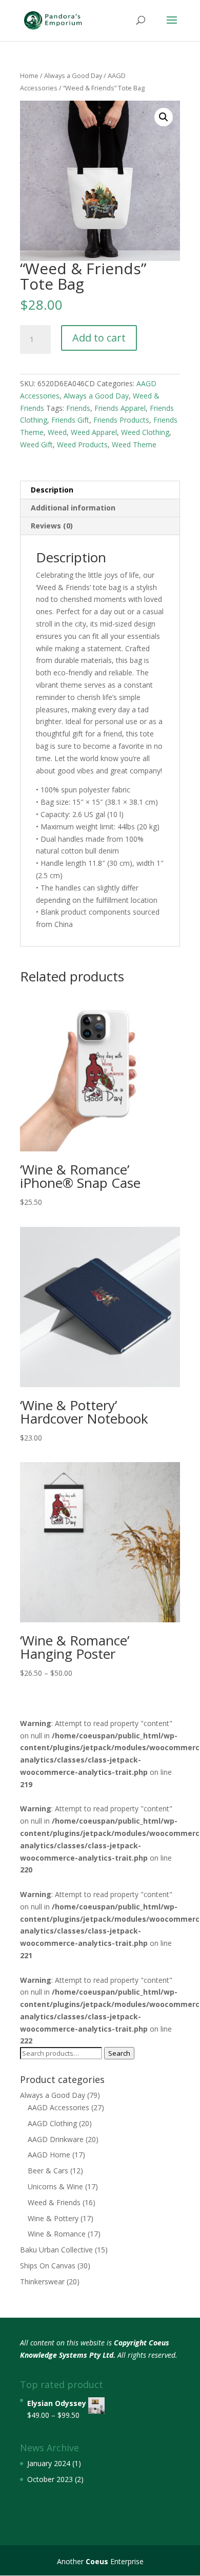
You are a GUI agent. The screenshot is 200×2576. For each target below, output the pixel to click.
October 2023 (50, 2479)
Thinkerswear (42, 2281)
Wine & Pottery (53, 2218)
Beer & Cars (48, 2171)
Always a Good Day (73, 75)
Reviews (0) (52, 526)
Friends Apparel (120, 408)
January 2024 (49, 2463)
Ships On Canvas (48, 2266)
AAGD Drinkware (56, 2139)
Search (119, 2053)
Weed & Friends (54, 2202)
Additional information (73, 508)
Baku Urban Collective (56, 2250)
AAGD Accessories (58, 2107)
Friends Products (121, 420)
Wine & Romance (57, 2234)
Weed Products (82, 444)
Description (52, 490)
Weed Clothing (145, 432)
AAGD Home (49, 2155)
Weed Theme (134, 444)
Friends (78, 408)
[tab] (100, 490)
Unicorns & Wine (55, 2186)
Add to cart (99, 338)
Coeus (97, 2561)
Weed (57, 432)
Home (29, 75)
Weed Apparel (94, 432)
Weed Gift (36, 444)
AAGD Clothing (52, 2123)
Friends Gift (70, 420)
